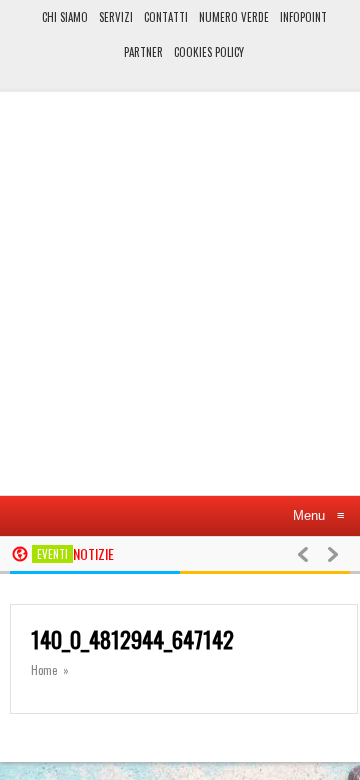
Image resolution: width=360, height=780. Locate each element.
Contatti (166, 17)
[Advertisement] (180, 302)
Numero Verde (234, 17)
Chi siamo (65, 17)
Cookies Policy (209, 52)
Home (44, 670)
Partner (143, 52)
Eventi (52, 554)
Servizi (116, 17)
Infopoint (303, 17)
